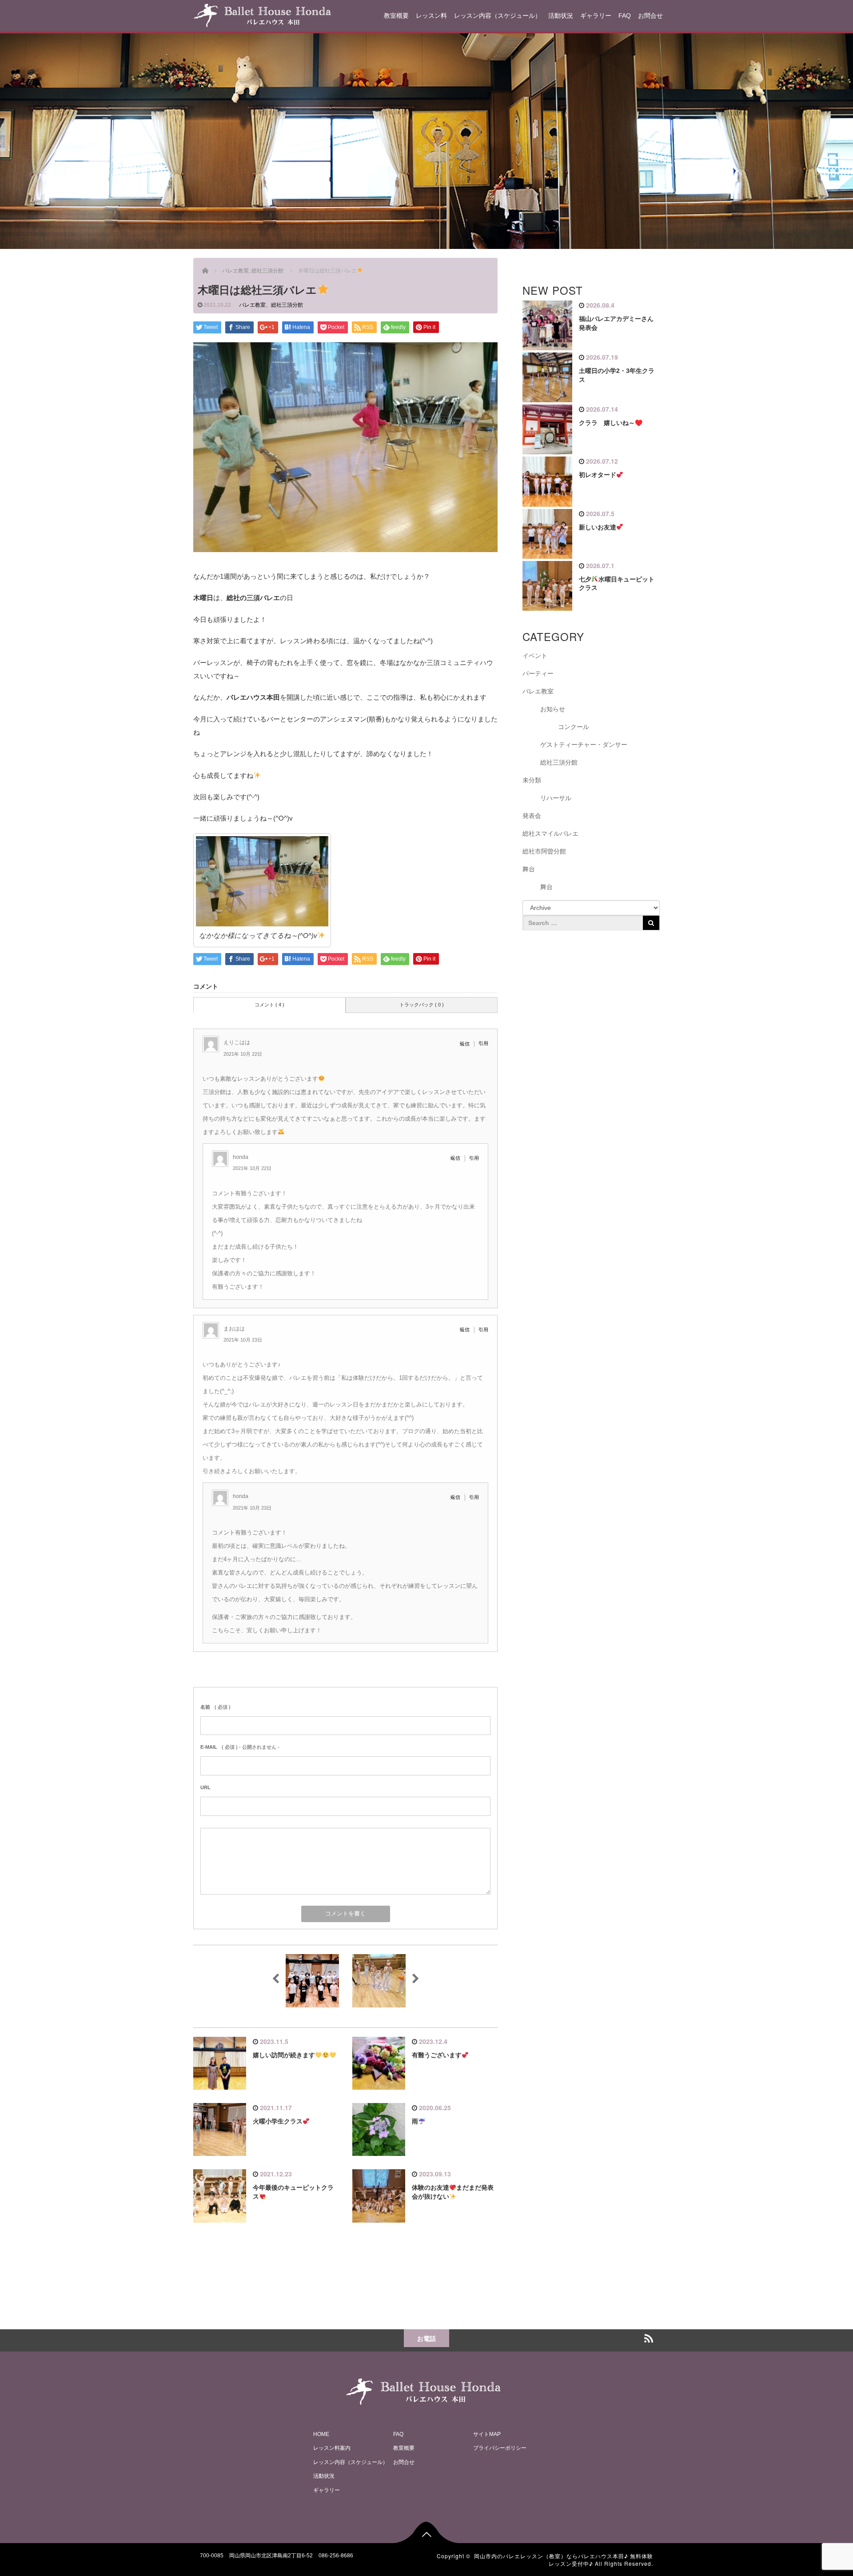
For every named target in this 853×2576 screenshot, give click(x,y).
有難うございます (437, 2055)
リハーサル (556, 798)
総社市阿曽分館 (544, 851)
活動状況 (561, 16)
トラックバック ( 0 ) (422, 1005)
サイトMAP (487, 2434)
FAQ (625, 16)
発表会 (532, 816)
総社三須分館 (287, 305)
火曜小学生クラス (278, 2121)
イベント (535, 656)
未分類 (532, 780)
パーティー (538, 673)
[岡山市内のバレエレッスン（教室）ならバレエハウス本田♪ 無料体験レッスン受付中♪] (262, 14)
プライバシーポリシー (500, 2448)
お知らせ (553, 709)
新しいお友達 (598, 527)
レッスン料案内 (332, 2448)
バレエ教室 (252, 305)
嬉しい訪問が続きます (284, 2055)
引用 (483, 1043)
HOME (321, 2434)
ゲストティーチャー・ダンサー (584, 745)
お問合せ (650, 16)
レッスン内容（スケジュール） (498, 16)
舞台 (529, 869)
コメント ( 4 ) (269, 1005)
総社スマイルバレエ (550, 833)
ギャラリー (596, 16)
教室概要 (396, 16)
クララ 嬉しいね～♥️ (611, 423)
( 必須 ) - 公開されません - (240, 1747)
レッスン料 (431, 16)
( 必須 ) (215, 1707)
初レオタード (598, 475)
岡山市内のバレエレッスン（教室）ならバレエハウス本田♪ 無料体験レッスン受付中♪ (564, 2560)
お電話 (426, 2338)
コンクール (574, 727)
